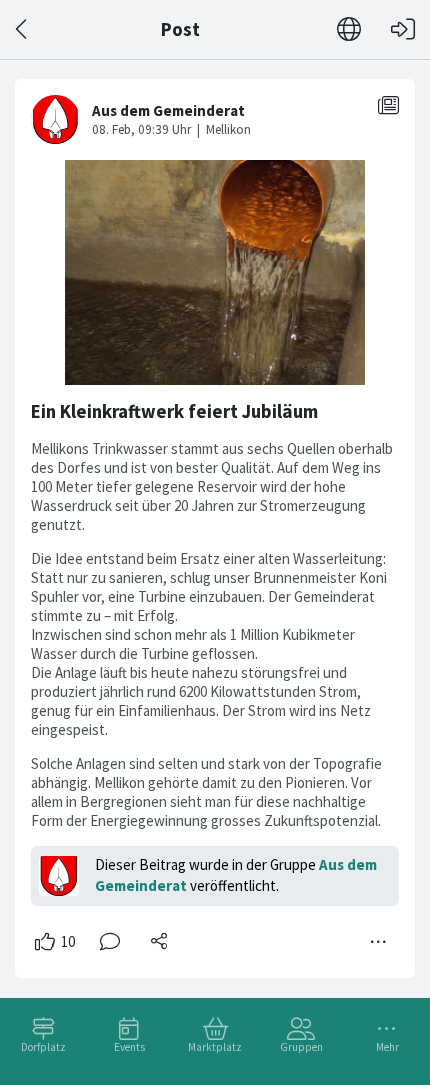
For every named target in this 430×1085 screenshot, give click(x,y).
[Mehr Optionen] (379, 942)
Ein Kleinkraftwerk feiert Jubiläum (174, 411)
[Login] (403, 29)
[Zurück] (22, 29)
